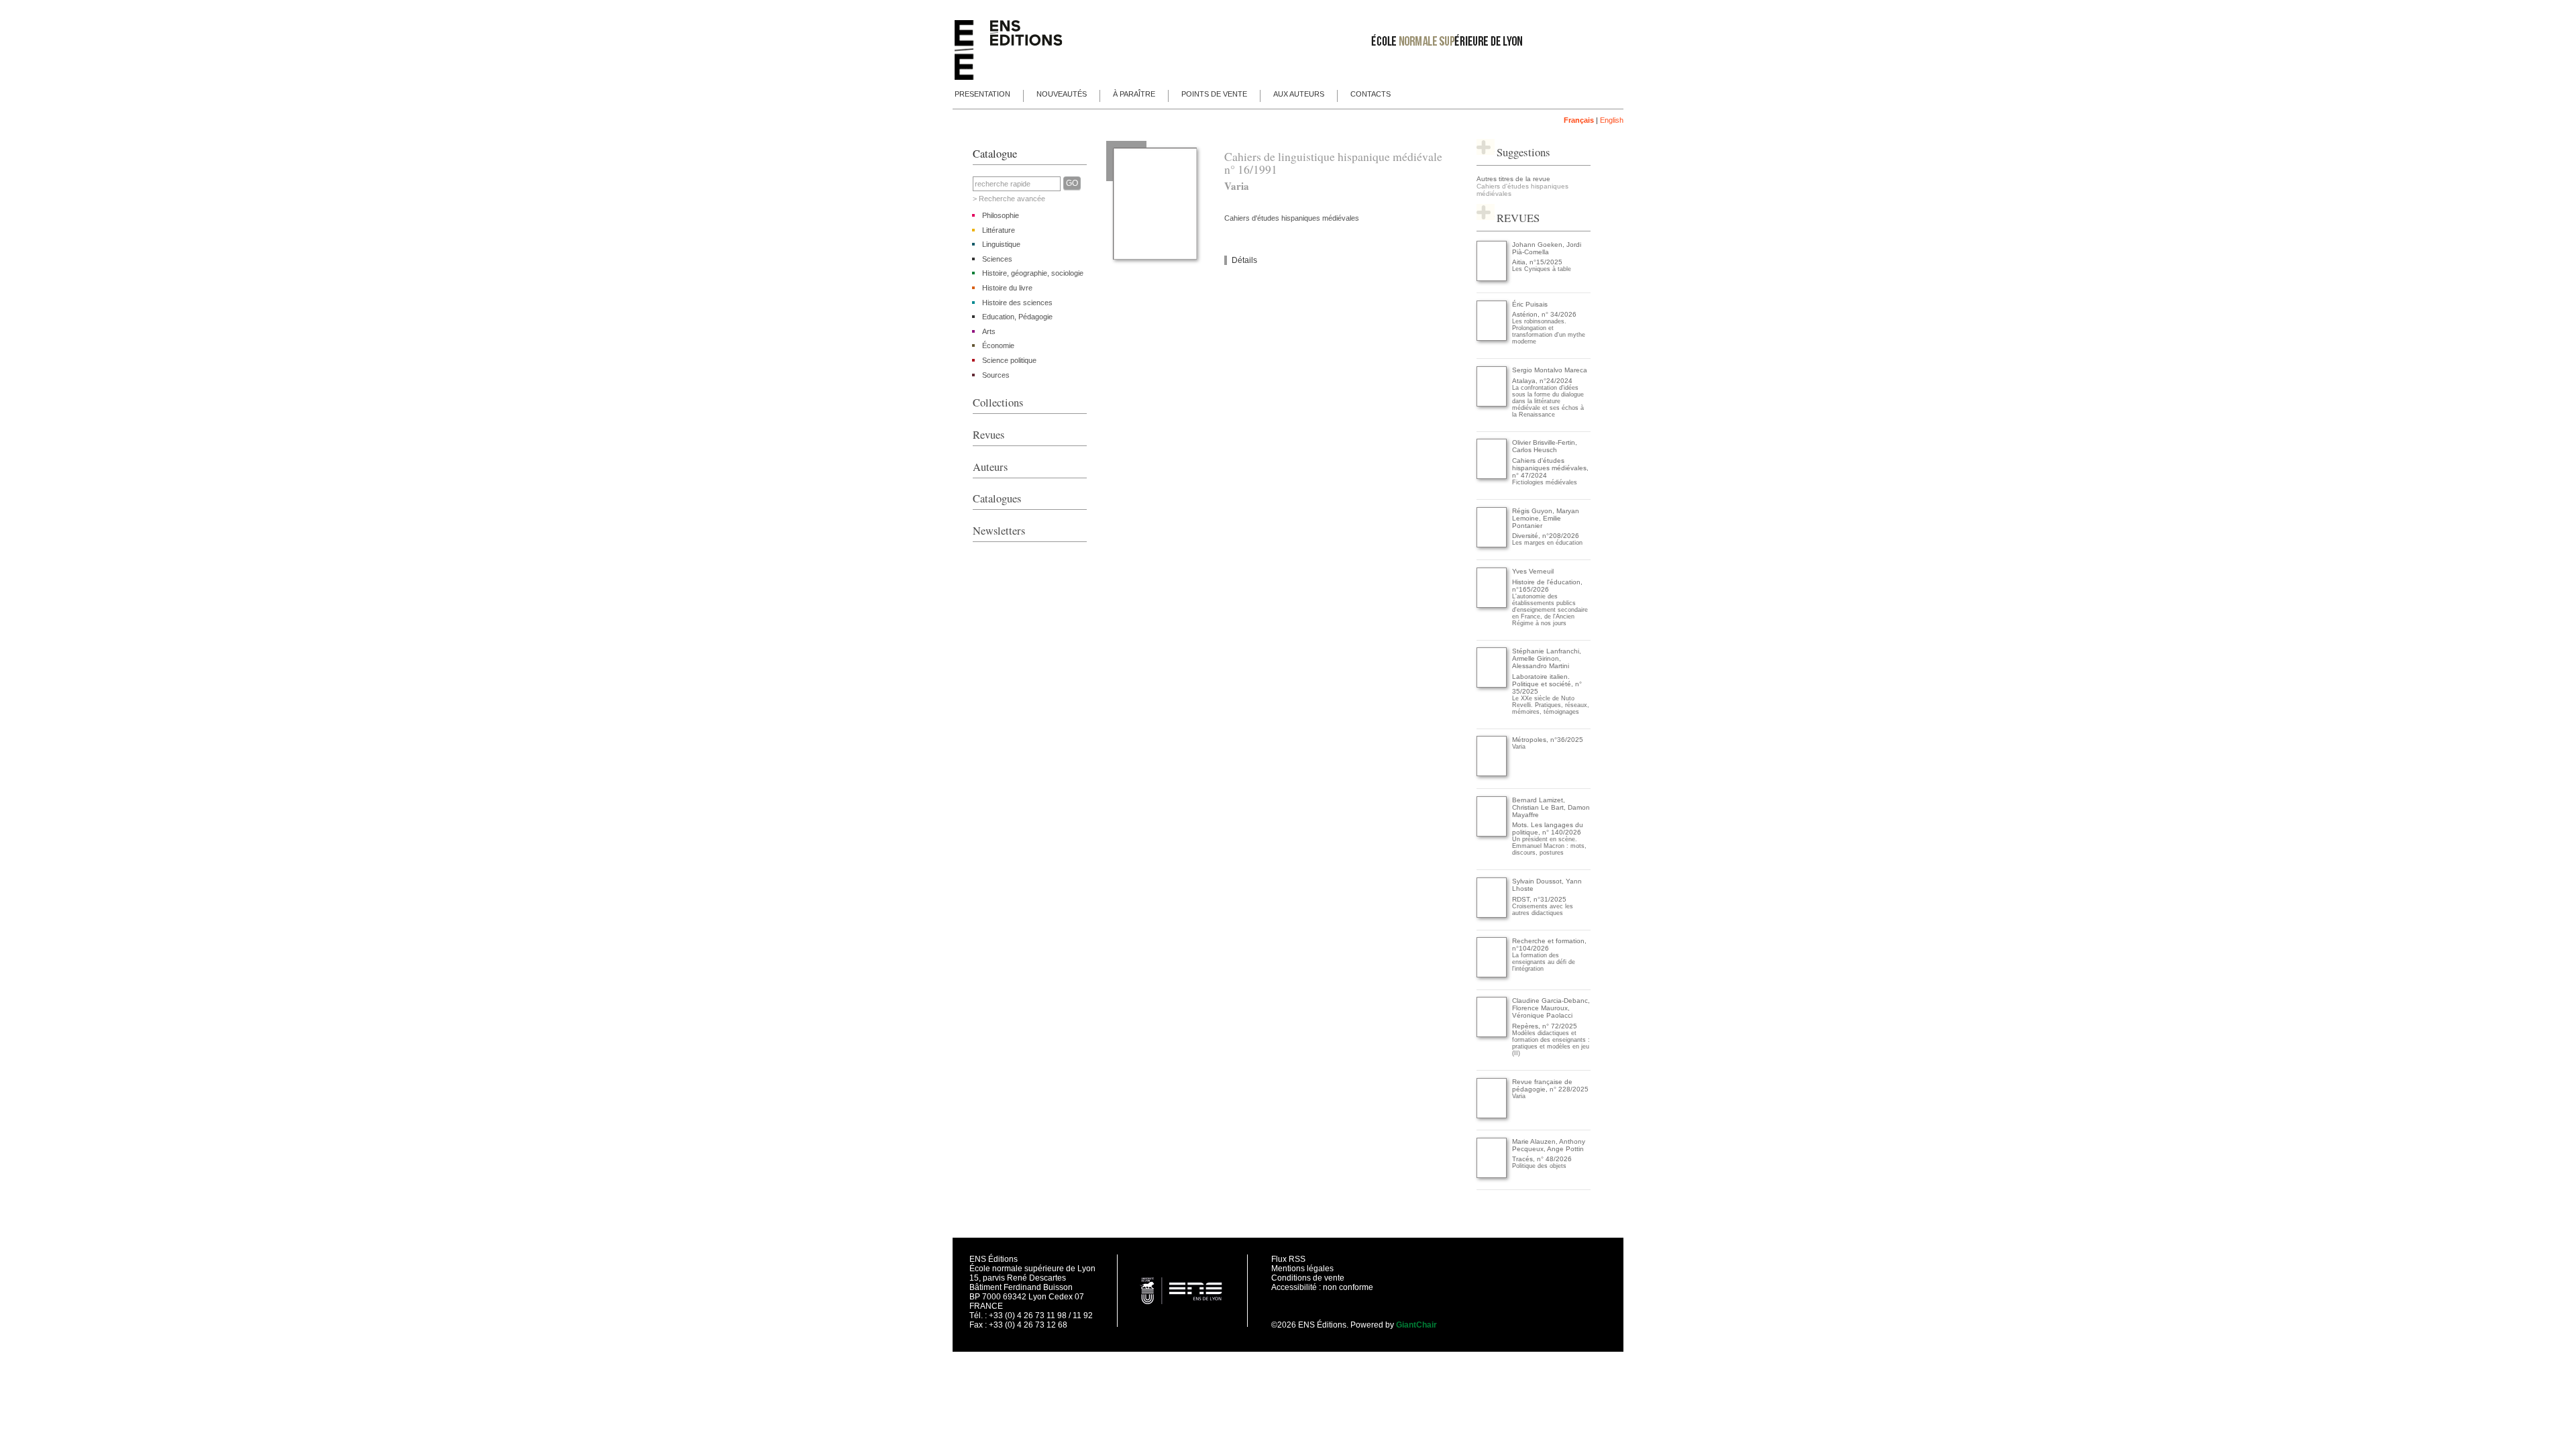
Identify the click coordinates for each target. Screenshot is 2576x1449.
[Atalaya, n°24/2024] (1492, 404)
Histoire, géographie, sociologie (1033, 273)
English (1612, 120)
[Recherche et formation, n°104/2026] (1492, 975)
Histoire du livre (1007, 288)
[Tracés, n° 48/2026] (1492, 1176)
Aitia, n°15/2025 (1537, 262)
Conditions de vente (1308, 1278)
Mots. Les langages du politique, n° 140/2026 (1548, 828)
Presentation (982, 94)
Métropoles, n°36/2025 (1548, 740)
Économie (998, 345)
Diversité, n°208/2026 (1546, 536)
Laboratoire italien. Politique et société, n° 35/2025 (1547, 684)
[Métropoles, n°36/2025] (1492, 774)
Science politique (1009, 360)
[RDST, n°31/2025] (1492, 915)
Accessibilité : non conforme (1322, 1287)
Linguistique (1001, 244)
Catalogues (997, 498)
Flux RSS (1288, 1259)
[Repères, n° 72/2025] (1492, 1035)
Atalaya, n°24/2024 (1542, 381)
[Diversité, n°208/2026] (1492, 545)
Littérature (999, 230)
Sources (996, 375)
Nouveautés (1062, 94)
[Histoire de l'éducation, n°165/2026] (1492, 605)
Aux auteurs (1299, 94)
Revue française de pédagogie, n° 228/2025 (1550, 1085)
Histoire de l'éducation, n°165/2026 (1547, 586)
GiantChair (1416, 1325)
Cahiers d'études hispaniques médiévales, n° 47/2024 (1550, 468)
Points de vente (1214, 94)
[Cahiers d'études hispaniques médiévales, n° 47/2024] (1492, 477)
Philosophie (1001, 215)
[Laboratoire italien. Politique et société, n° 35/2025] (1492, 685)
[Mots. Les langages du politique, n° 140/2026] (1492, 834)
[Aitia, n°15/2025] (1492, 279)
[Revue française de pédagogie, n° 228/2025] (1492, 1116)
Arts (989, 331)
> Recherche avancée (1009, 199)
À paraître (1134, 94)
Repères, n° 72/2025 (1545, 1026)
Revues (988, 435)
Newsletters (999, 531)
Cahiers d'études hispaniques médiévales (1292, 218)
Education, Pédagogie (1017, 317)
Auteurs (990, 467)
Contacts (1371, 94)
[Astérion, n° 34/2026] (1492, 338)
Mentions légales (1302, 1269)
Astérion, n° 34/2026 (1544, 314)
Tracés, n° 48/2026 (1542, 1159)
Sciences (997, 259)
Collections (998, 402)
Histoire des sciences (1017, 303)
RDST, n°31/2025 (1539, 899)
